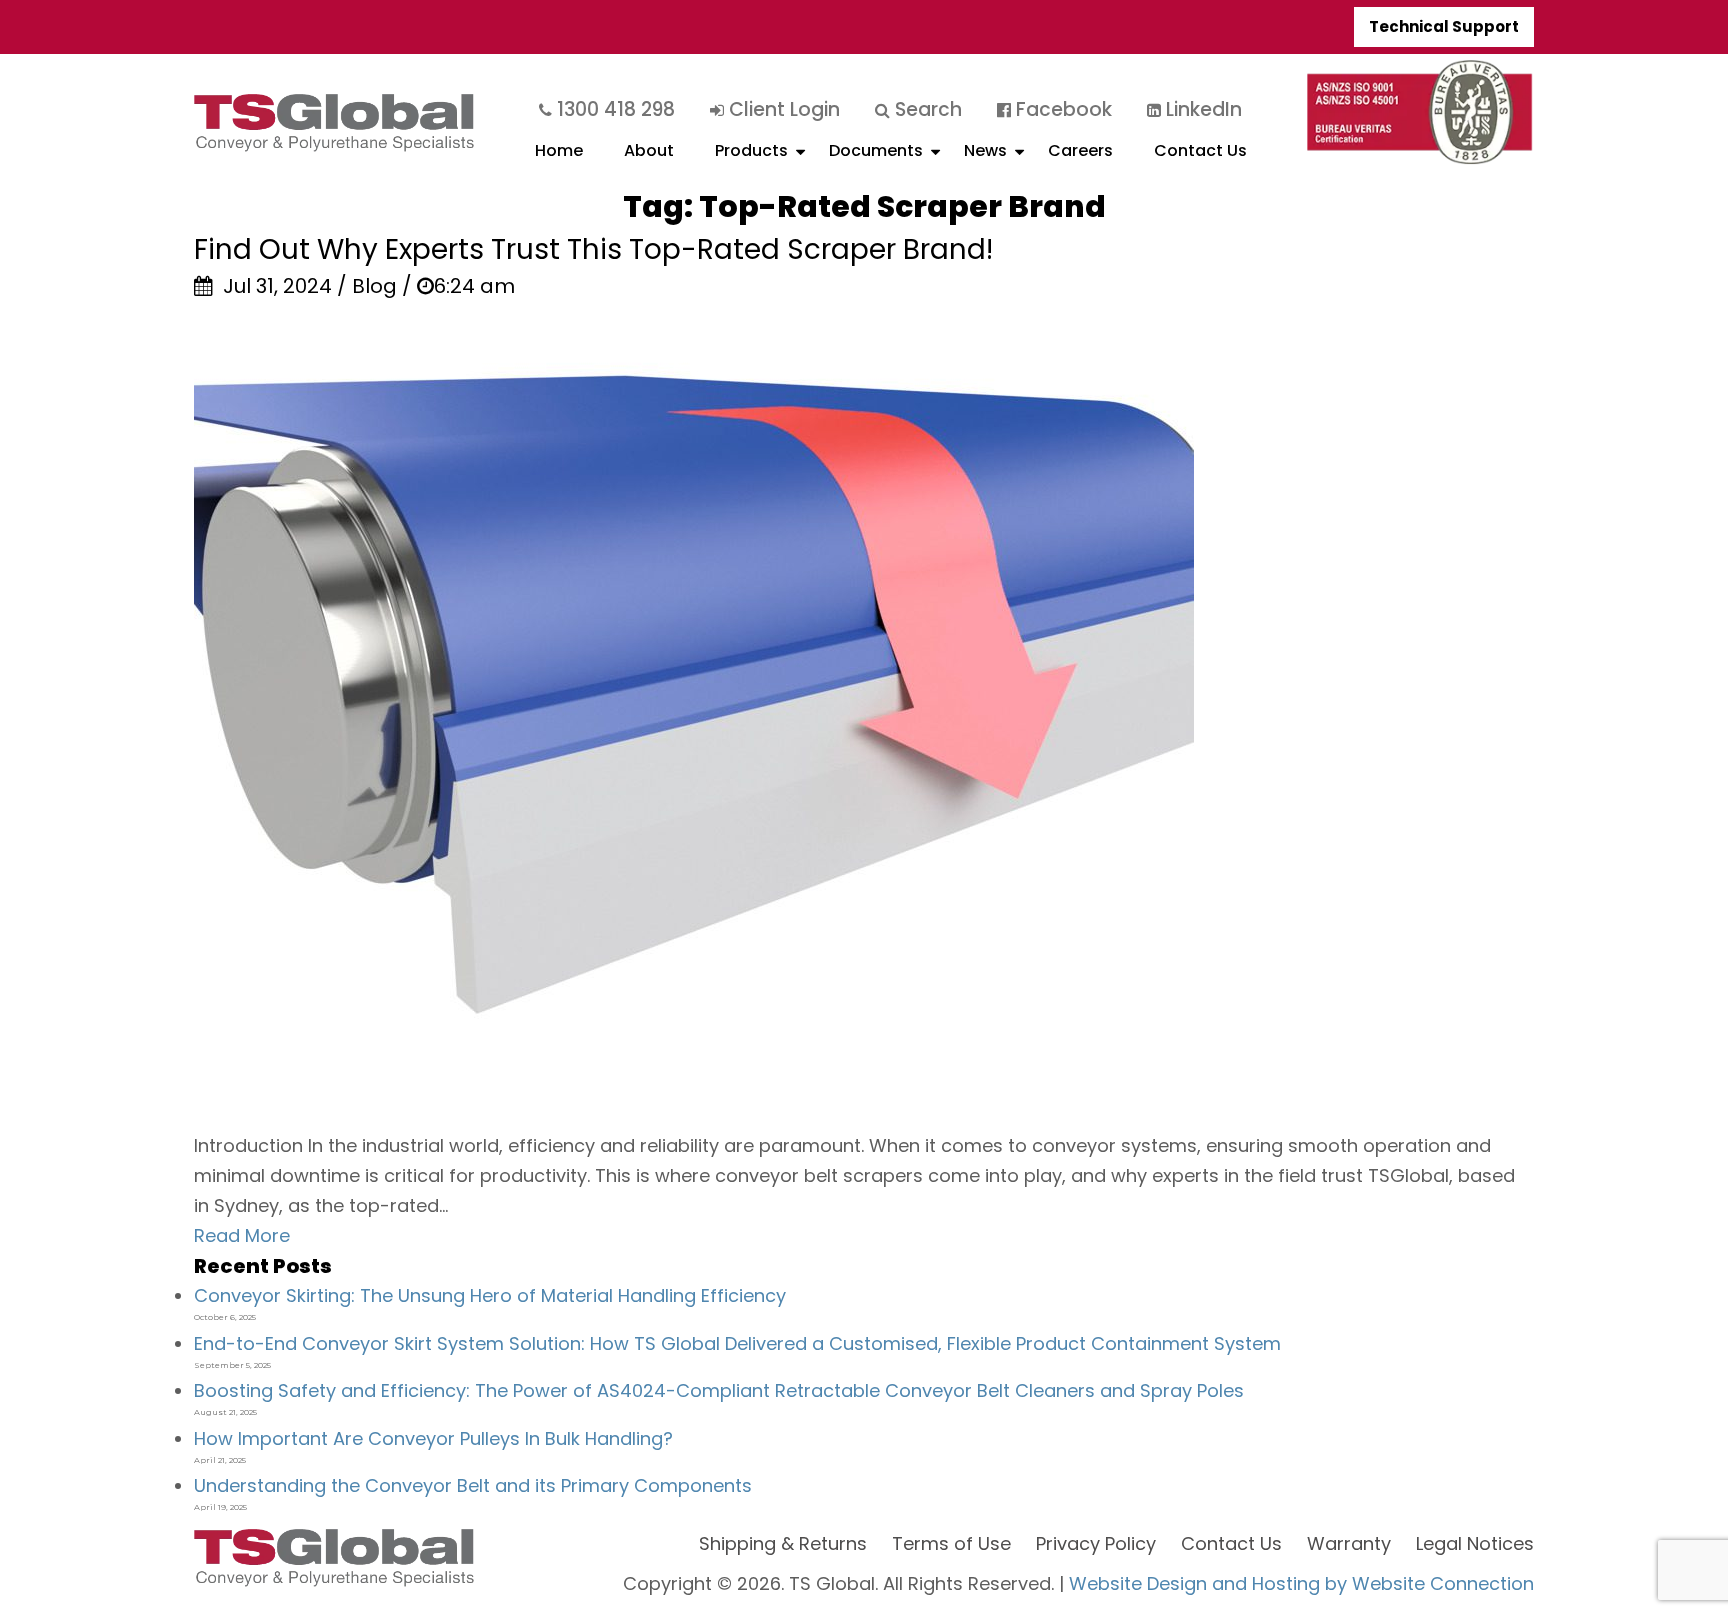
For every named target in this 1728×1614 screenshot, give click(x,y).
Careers (1080, 150)
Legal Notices (1475, 1543)
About (649, 150)
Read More (242, 1235)
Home (559, 150)
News (985, 150)
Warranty (1349, 1543)
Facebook (1061, 109)
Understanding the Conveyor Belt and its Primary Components (473, 1485)
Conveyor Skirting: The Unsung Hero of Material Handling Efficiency (490, 1295)
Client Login (782, 109)
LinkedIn (1201, 109)
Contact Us (1200, 150)
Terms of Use (951, 1543)
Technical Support (1444, 26)
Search (926, 109)
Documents (876, 150)
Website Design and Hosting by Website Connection (1301, 1583)
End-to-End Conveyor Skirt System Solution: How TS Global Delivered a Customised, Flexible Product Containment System (737, 1343)
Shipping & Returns (783, 1543)
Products (751, 150)
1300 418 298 (613, 109)
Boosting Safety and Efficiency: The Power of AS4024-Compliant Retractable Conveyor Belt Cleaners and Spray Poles (719, 1390)
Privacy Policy (1096, 1543)
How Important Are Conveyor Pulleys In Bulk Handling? (433, 1438)
